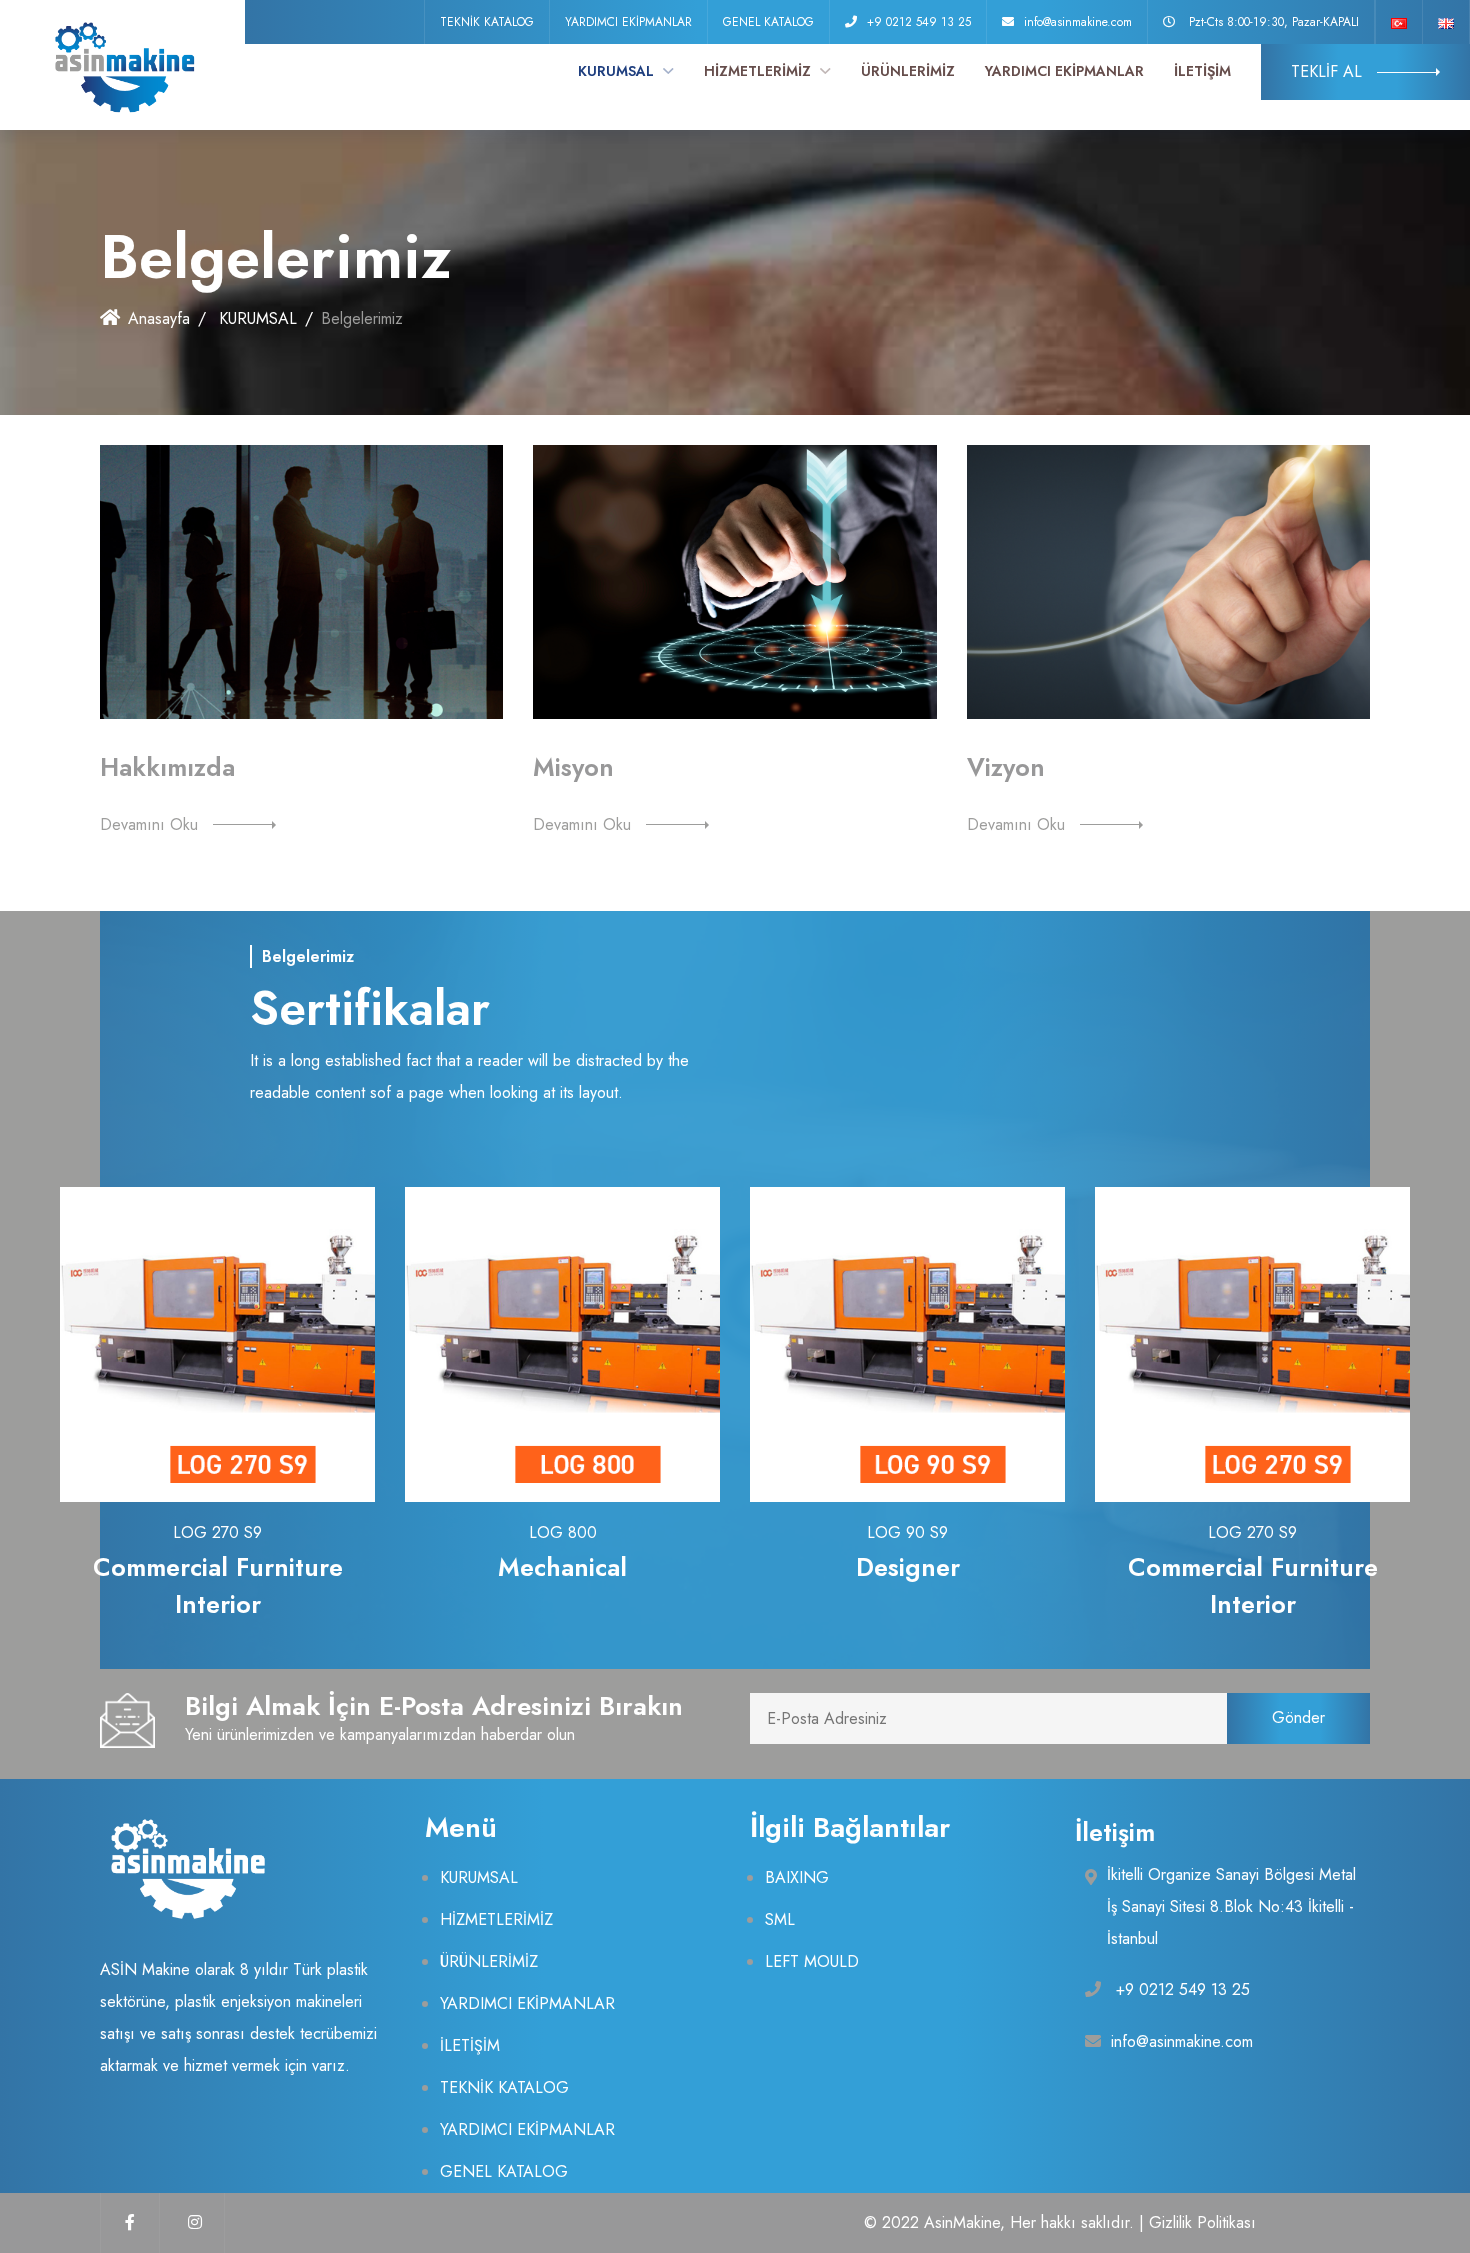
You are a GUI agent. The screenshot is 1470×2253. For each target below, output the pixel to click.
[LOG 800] (563, 1344)
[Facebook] (130, 2223)
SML (780, 1919)
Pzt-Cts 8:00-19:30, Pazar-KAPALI (1274, 22)
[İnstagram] (195, 2223)
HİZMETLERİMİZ (759, 71)
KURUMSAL (618, 71)
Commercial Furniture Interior (218, 1586)
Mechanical (562, 1567)
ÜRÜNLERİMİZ (908, 71)
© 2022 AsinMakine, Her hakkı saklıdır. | (1006, 2222)
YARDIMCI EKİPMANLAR (628, 22)
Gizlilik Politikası (1202, 2222)
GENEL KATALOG (768, 22)
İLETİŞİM (1202, 71)
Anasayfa (159, 318)
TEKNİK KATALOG (487, 22)
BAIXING (797, 1877)
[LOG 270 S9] (218, 1344)
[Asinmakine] (122, 65)
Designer (908, 1567)
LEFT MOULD (812, 1961)
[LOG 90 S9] (908, 1344)
